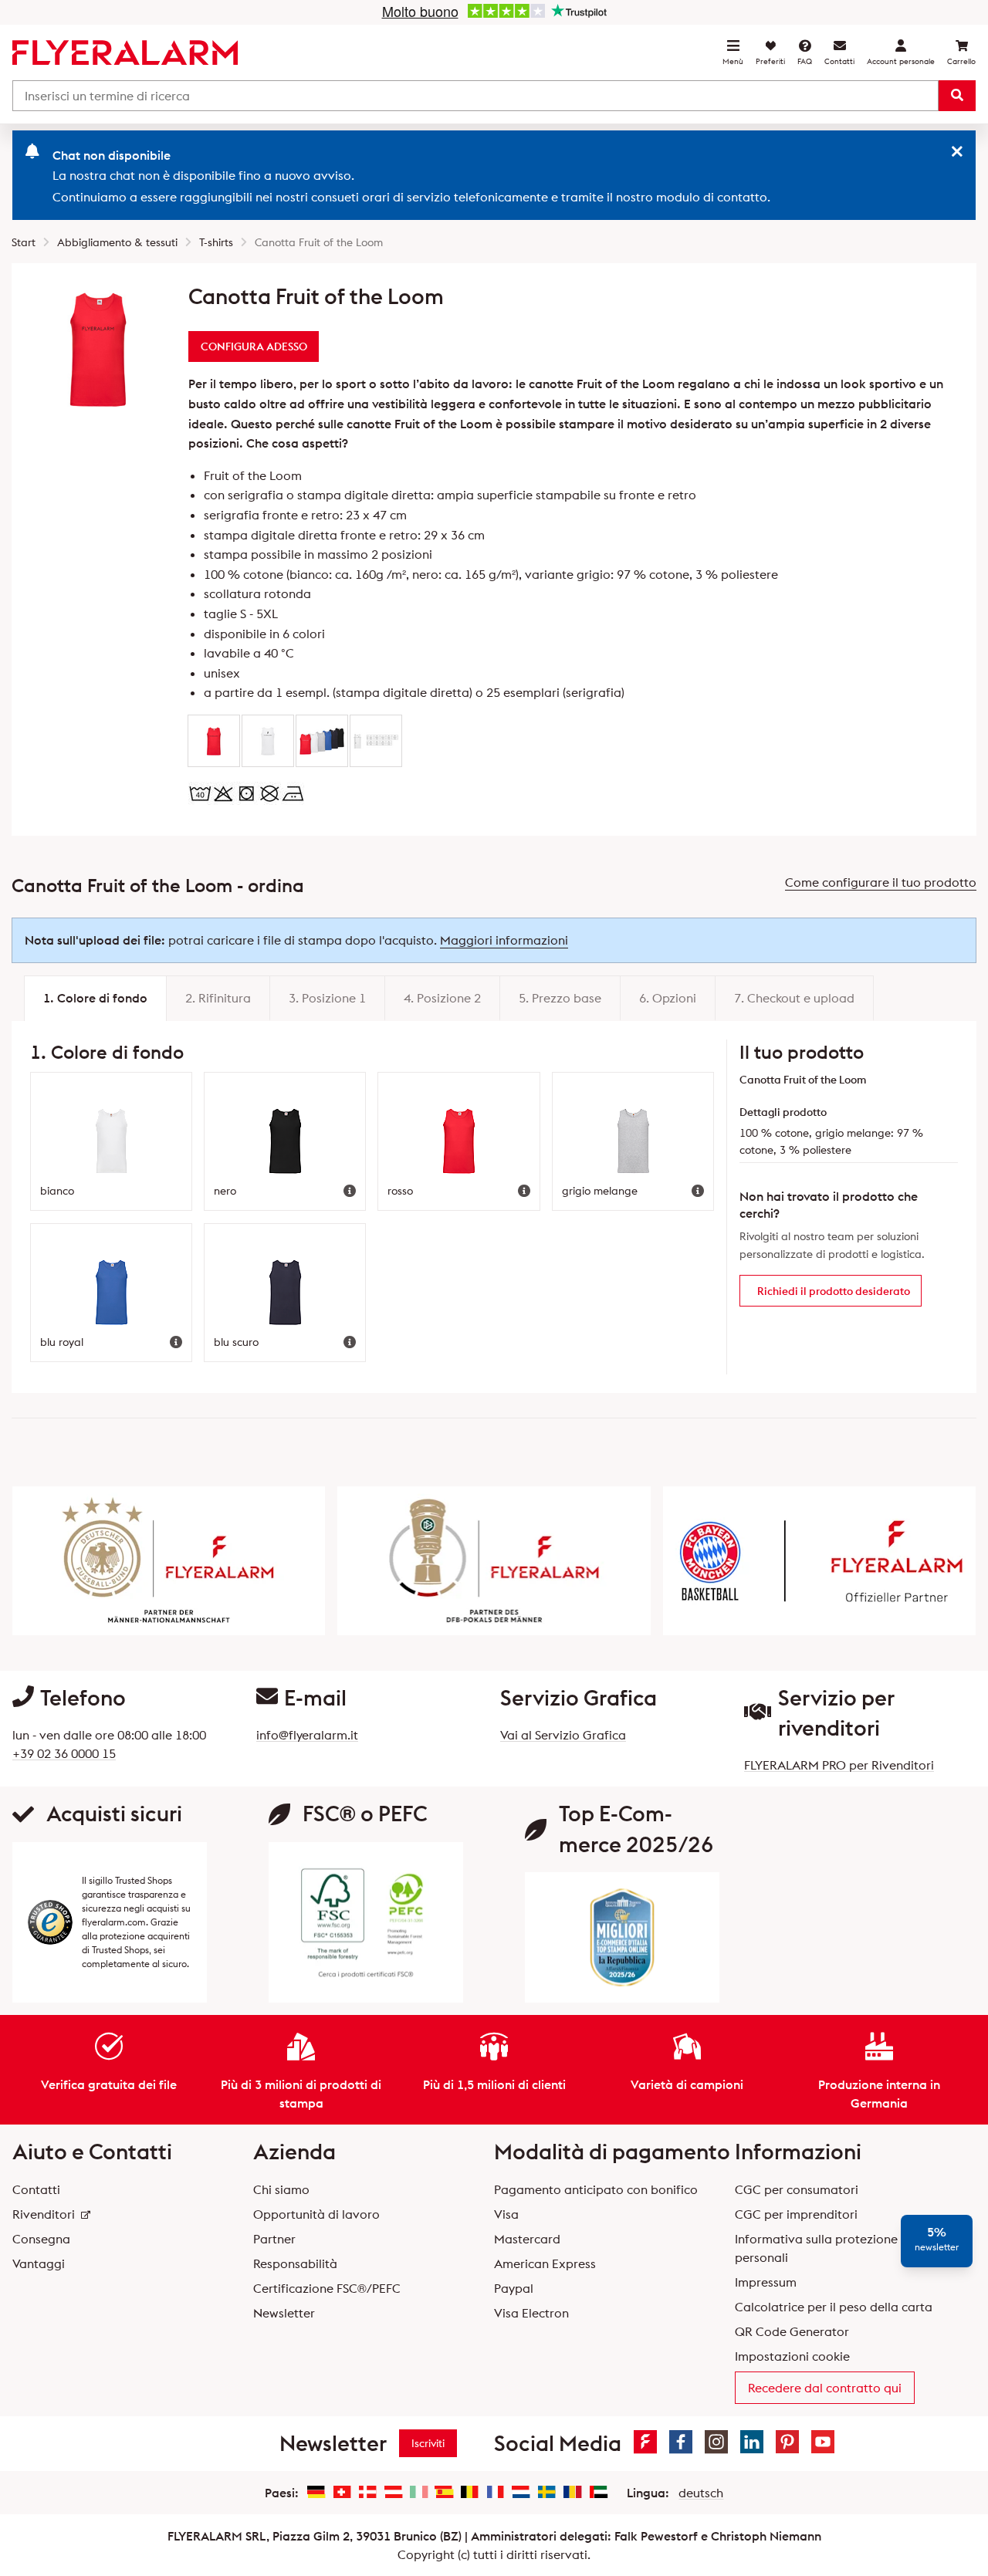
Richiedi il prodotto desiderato (834, 1291)
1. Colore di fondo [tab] (95, 998)
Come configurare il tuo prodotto (881, 882)
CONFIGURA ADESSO (254, 347)
